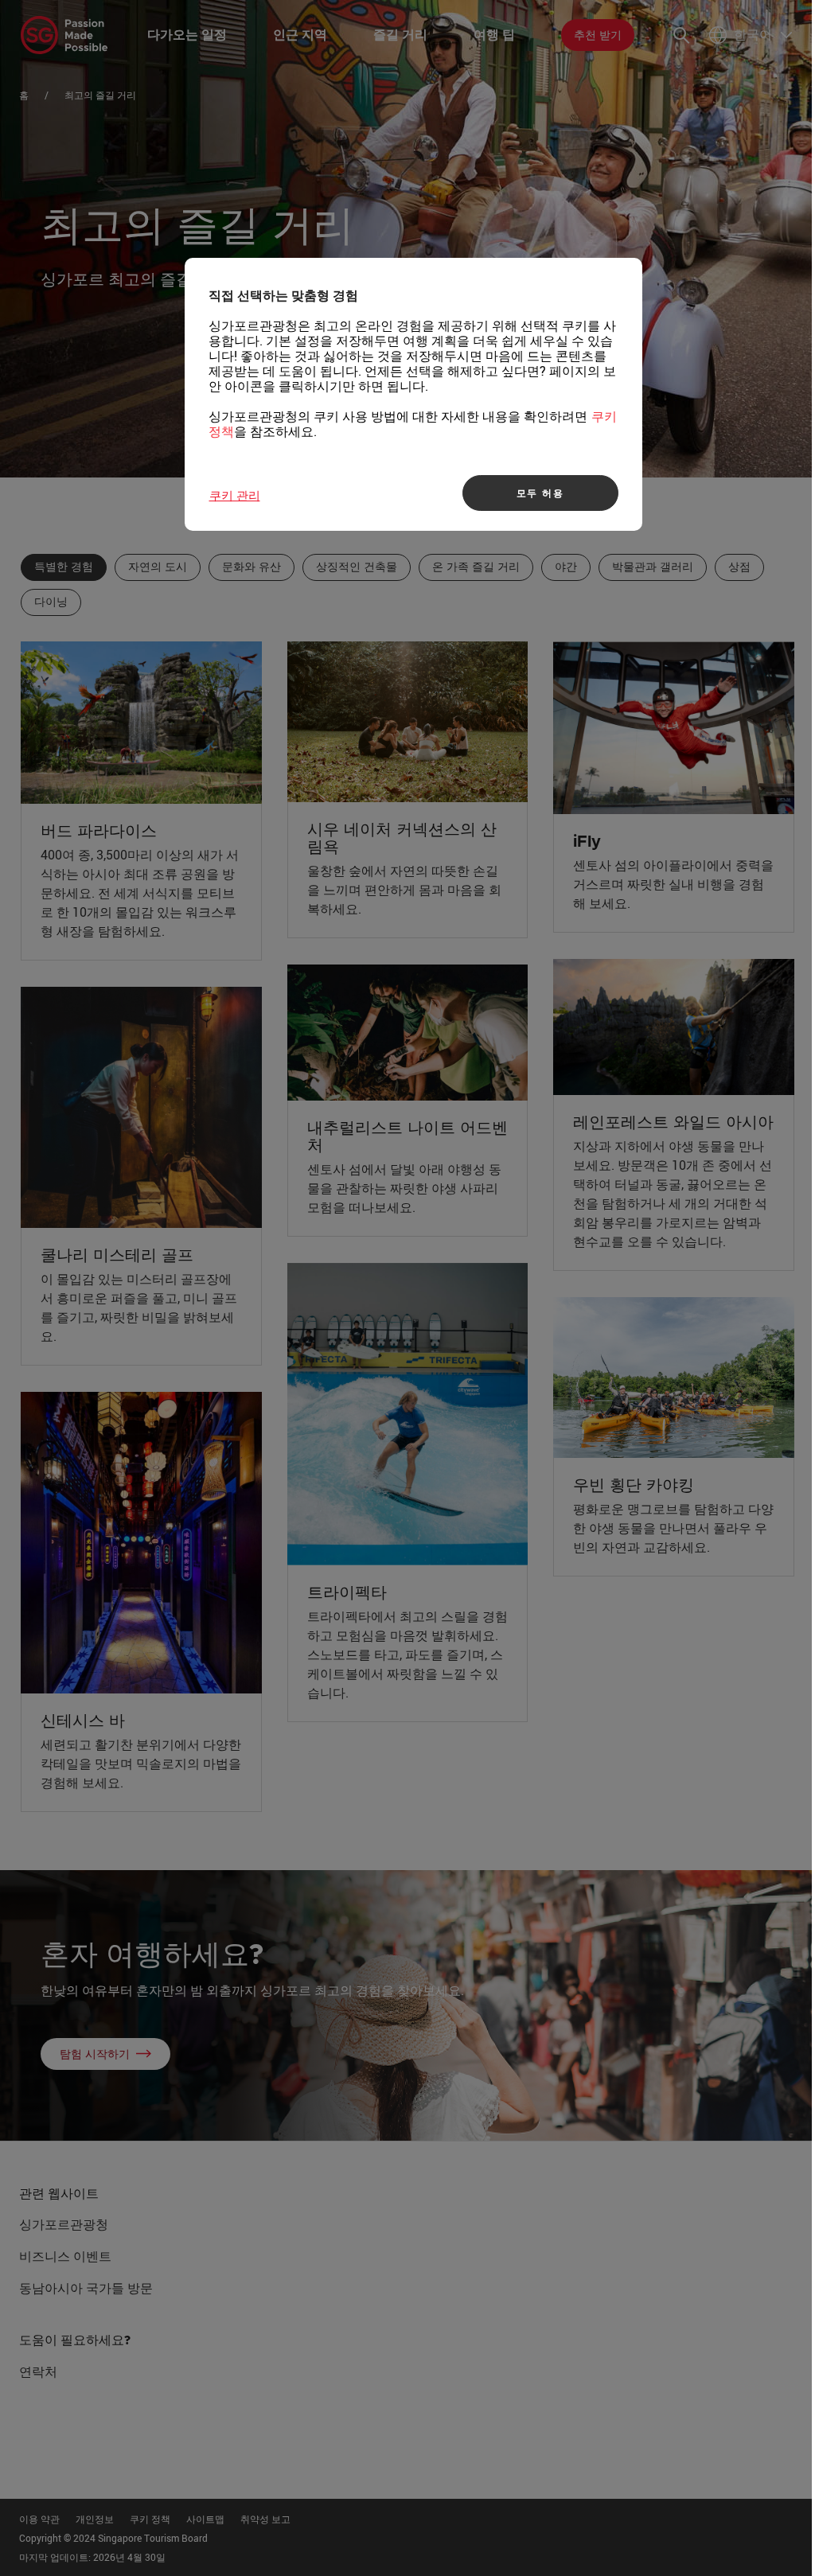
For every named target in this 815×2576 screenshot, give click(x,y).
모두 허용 (540, 493)
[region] (413, 394)
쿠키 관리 (235, 495)
